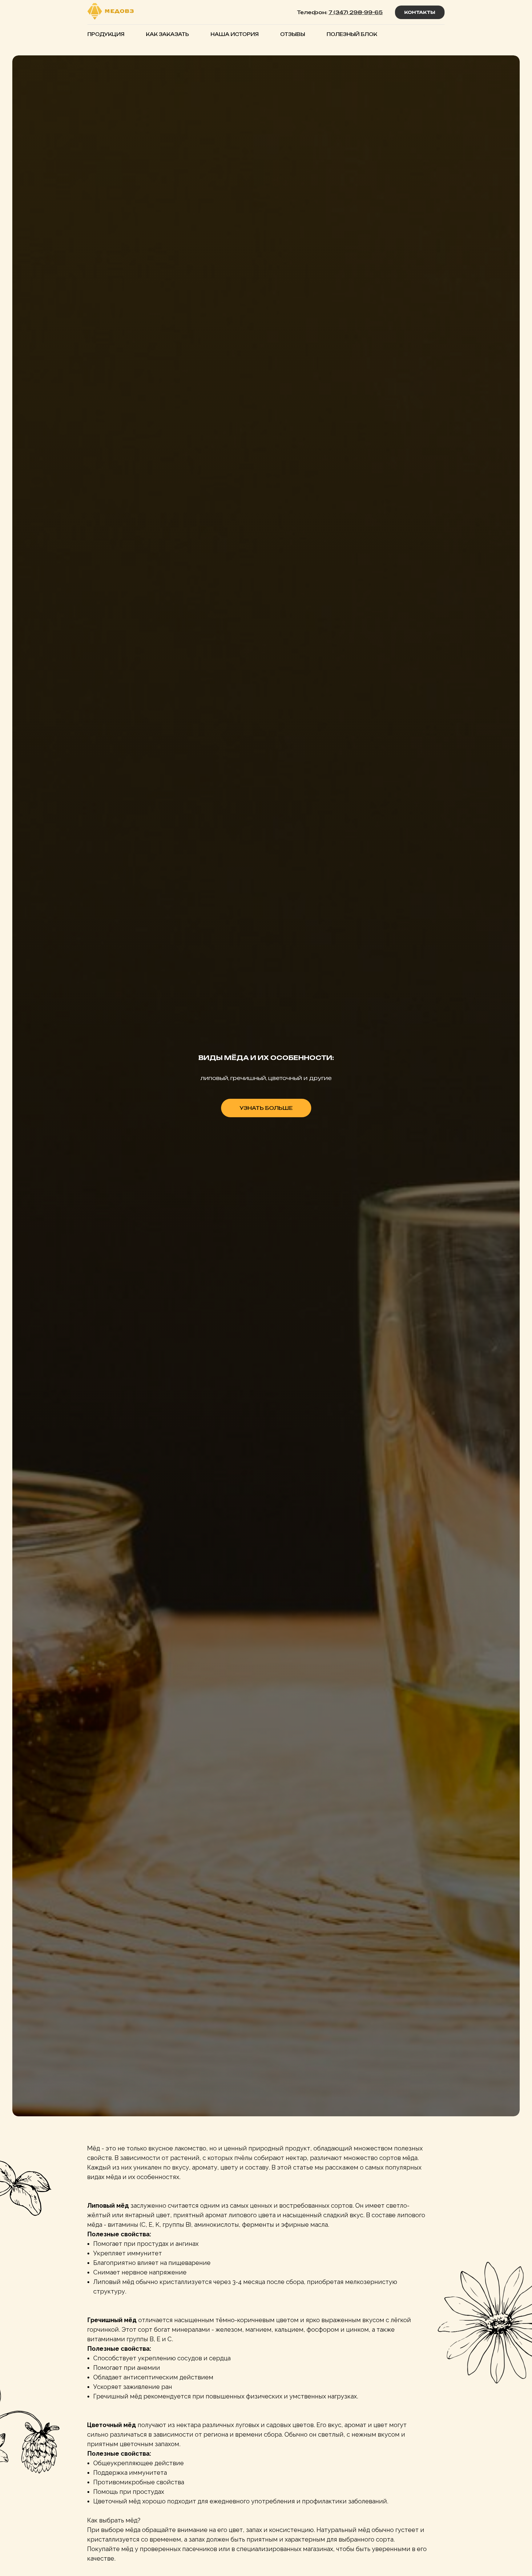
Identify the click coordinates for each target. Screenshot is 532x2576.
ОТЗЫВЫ (293, 34)
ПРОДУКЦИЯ (106, 34)
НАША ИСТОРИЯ (235, 34)
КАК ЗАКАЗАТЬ (167, 34)
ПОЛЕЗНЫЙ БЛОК (352, 34)
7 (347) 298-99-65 (356, 12)
